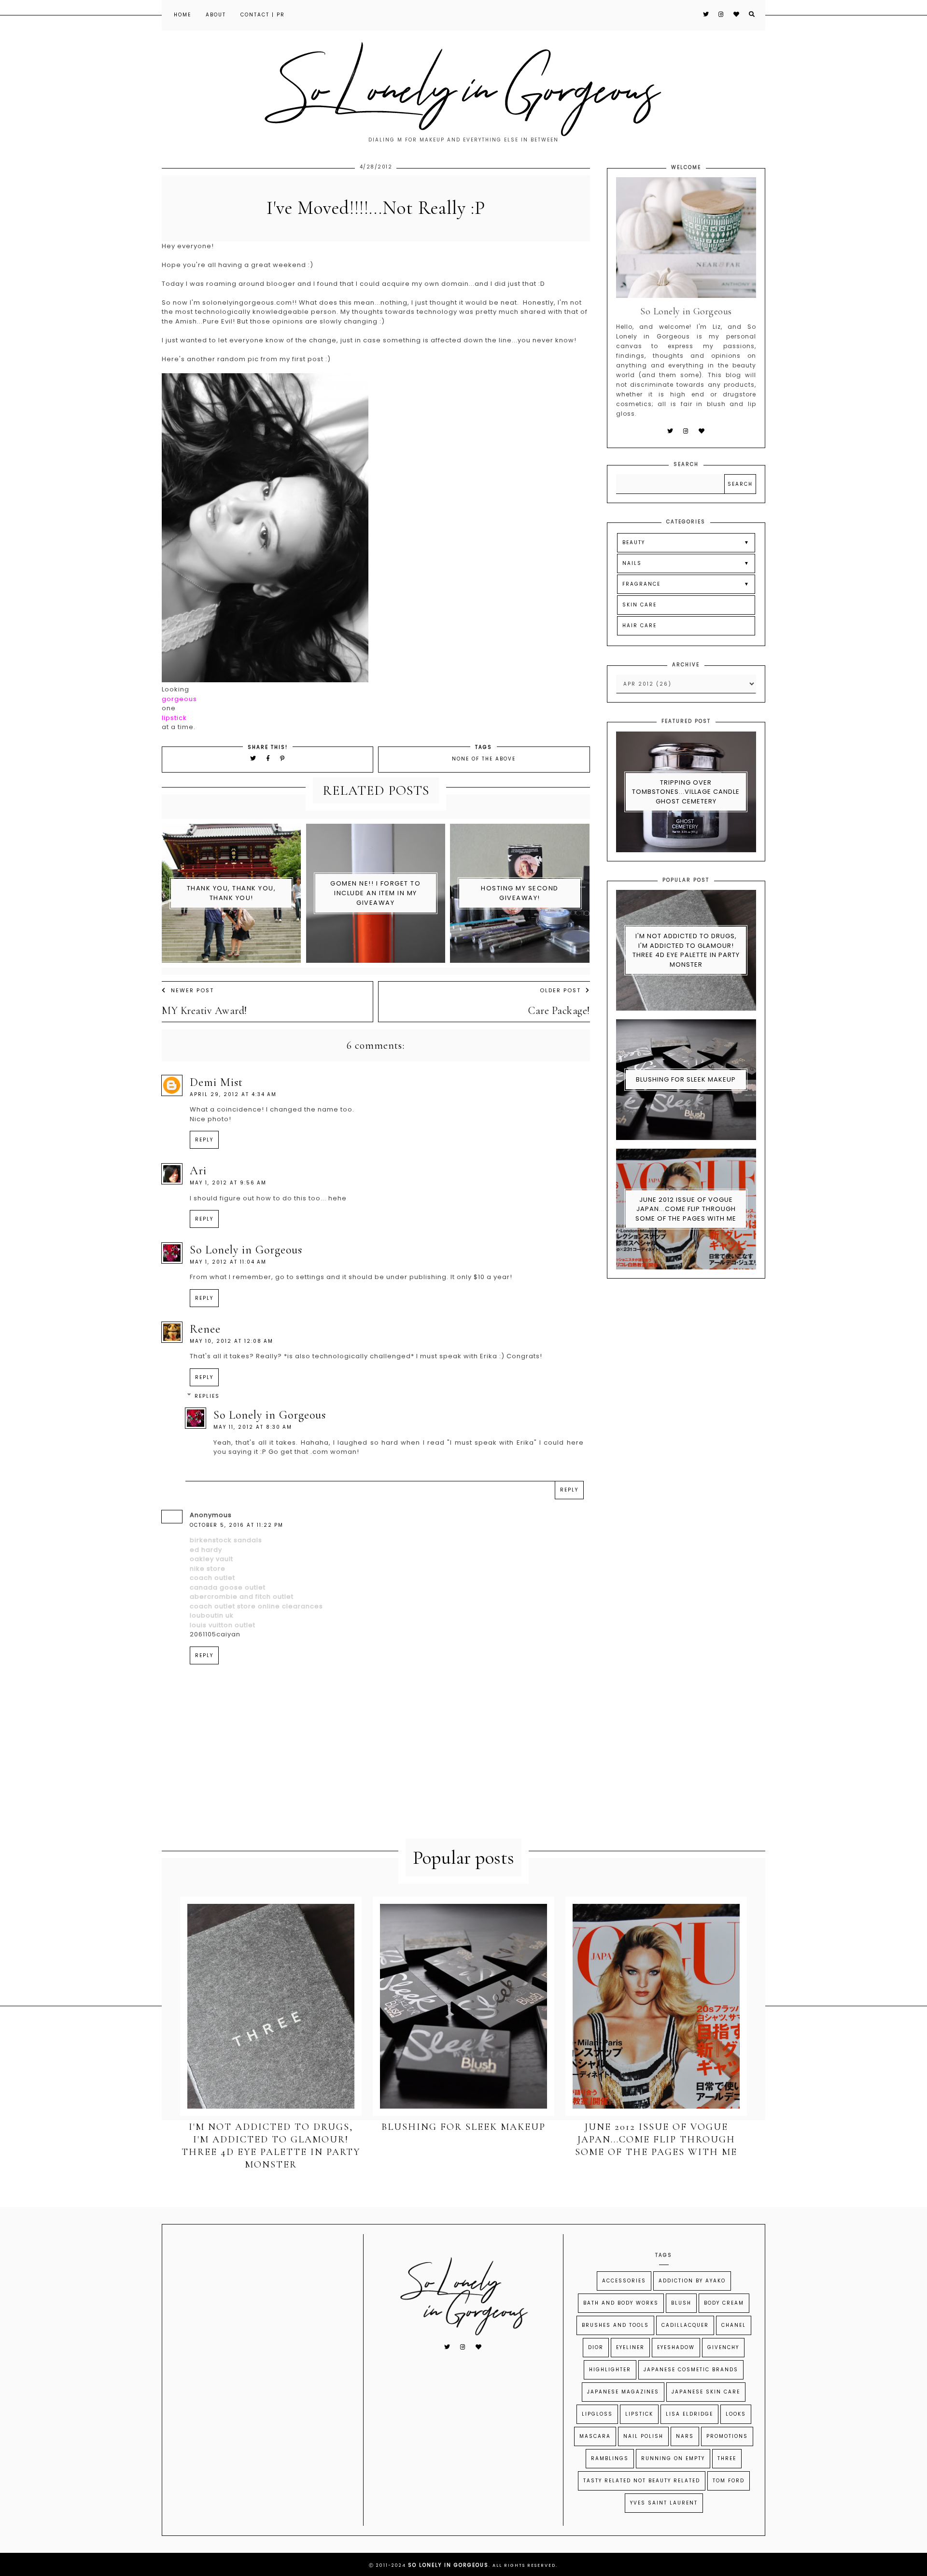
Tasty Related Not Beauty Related (642, 2481)
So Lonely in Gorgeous (246, 1250)
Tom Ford (729, 2481)
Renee (205, 1329)
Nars (685, 2436)
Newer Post (192, 990)
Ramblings (610, 2458)
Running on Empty (673, 2458)
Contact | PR (263, 15)
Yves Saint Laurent (664, 2503)
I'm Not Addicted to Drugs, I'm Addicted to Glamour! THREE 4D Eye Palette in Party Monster (686, 950)
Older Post (560, 990)
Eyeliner (630, 2347)
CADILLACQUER (685, 2325)
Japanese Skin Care (706, 2392)
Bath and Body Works (621, 2303)
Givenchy (723, 2347)
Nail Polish (643, 2436)
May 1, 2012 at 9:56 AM (228, 1183)
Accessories (624, 2281)
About (216, 15)
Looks (736, 2414)
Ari (198, 1171)
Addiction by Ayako (692, 2281)
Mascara (595, 2436)
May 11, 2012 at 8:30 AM (253, 1427)
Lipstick (639, 2414)
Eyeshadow (676, 2347)
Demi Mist (216, 1082)
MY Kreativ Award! (204, 1011)
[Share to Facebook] (270, 758)
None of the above (484, 759)
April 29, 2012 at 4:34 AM (233, 1094)
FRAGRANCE (641, 584)
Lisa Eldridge (689, 2414)
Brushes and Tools (615, 2325)
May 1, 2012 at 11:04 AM (228, 1262)
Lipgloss (597, 2414)
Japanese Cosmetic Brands (691, 2370)
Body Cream (724, 2303)
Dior (596, 2347)
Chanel (734, 2325)
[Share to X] (253, 758)
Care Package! (559, 1011)
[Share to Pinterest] (283, 758)
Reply (204, 1140)
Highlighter (610, 2370)
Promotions (727, 2436)
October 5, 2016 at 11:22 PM (237, 1525)
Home (183, 15)
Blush (681, 2303)
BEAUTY (634, 542)
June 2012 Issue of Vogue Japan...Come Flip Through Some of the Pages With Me (686, 1209)
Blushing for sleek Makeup (686, 1079)
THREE (727, 2458)
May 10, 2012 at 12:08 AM (232, 1341)
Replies (207, 1396)
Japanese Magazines (623, 2392)
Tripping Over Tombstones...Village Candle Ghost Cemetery (686, 792)
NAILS (632, 563)
